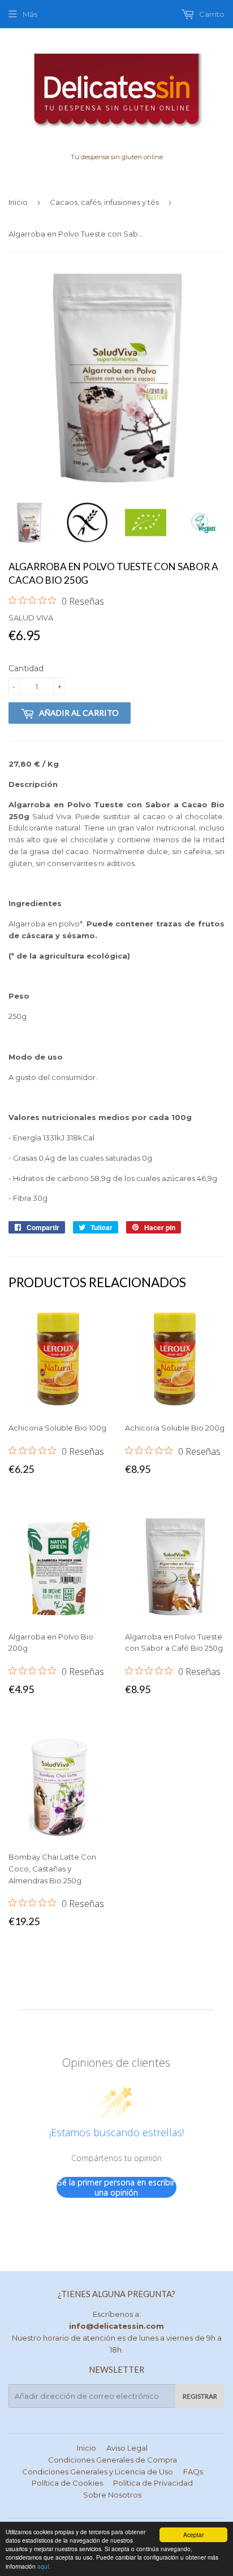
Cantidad (26, 668)
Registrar (200, 2396)
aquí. (44, 2566)
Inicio (18, 202)
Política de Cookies (67, 2483)
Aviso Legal (127, 2448)
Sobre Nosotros (112, 2495)
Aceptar (193, 2535)
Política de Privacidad (153, 2483)
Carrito (211, 14)
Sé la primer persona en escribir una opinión (116, 2187)
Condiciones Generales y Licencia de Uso (98, 2472)
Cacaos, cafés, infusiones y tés (104, 202)
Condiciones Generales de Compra (113, 2460)
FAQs (193, 2472)
